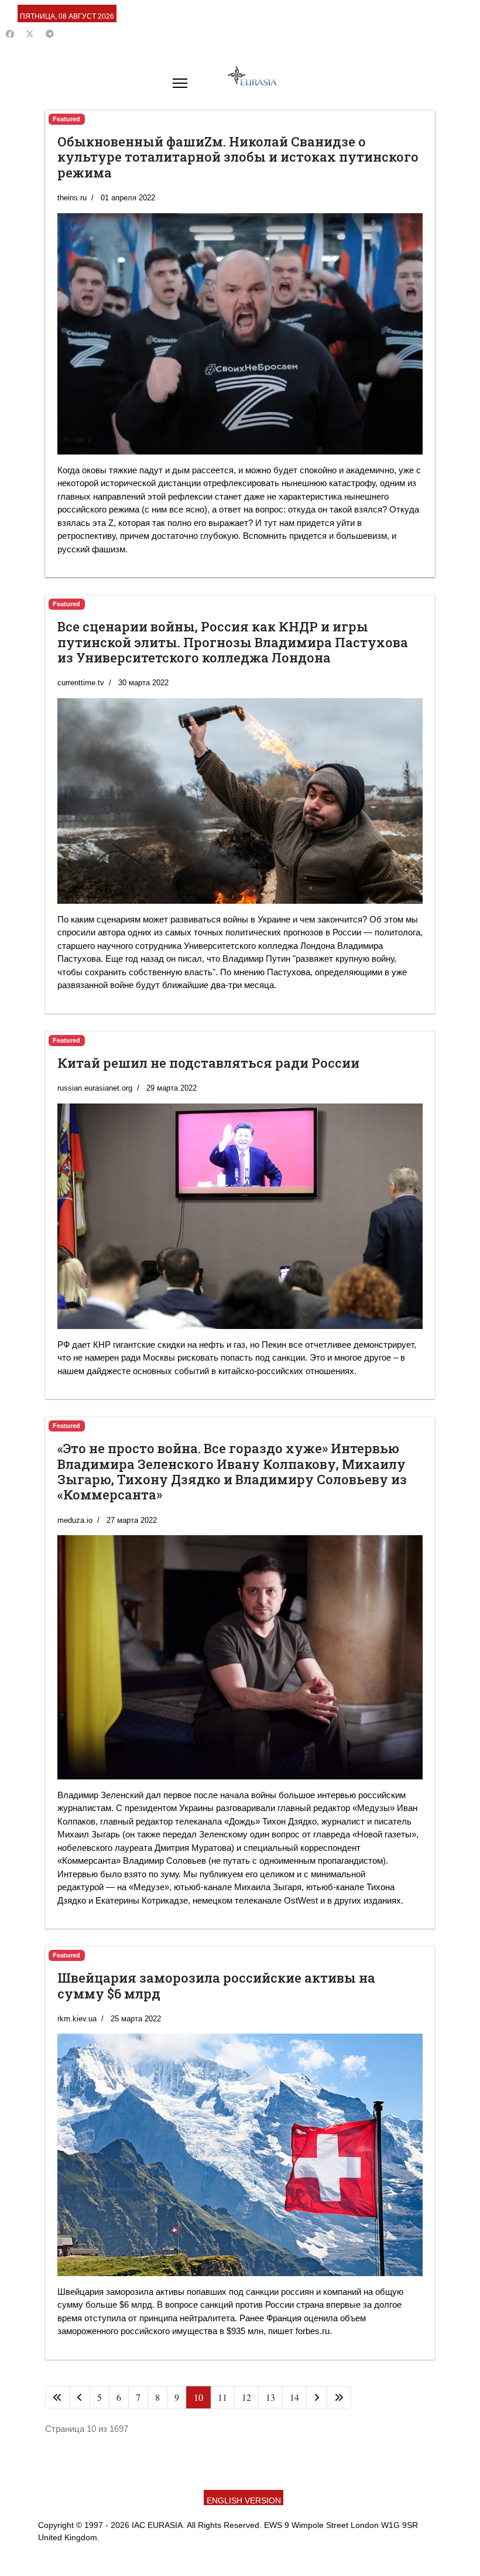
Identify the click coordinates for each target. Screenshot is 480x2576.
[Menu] (180, 83)
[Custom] (50, 34)
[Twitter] (30, 34)
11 (222, 2397)
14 (294, 2397)
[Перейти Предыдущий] (80, 2397)
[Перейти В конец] (339, 2397)
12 (246, 2397)
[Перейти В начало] (57, 2397)
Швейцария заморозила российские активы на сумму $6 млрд (216, 1985)
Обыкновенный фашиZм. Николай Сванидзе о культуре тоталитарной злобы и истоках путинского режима (238, 157)
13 (270, 2397)
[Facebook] (10, 34)
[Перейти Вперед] (317, 2397)
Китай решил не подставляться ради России (208, 1063)
